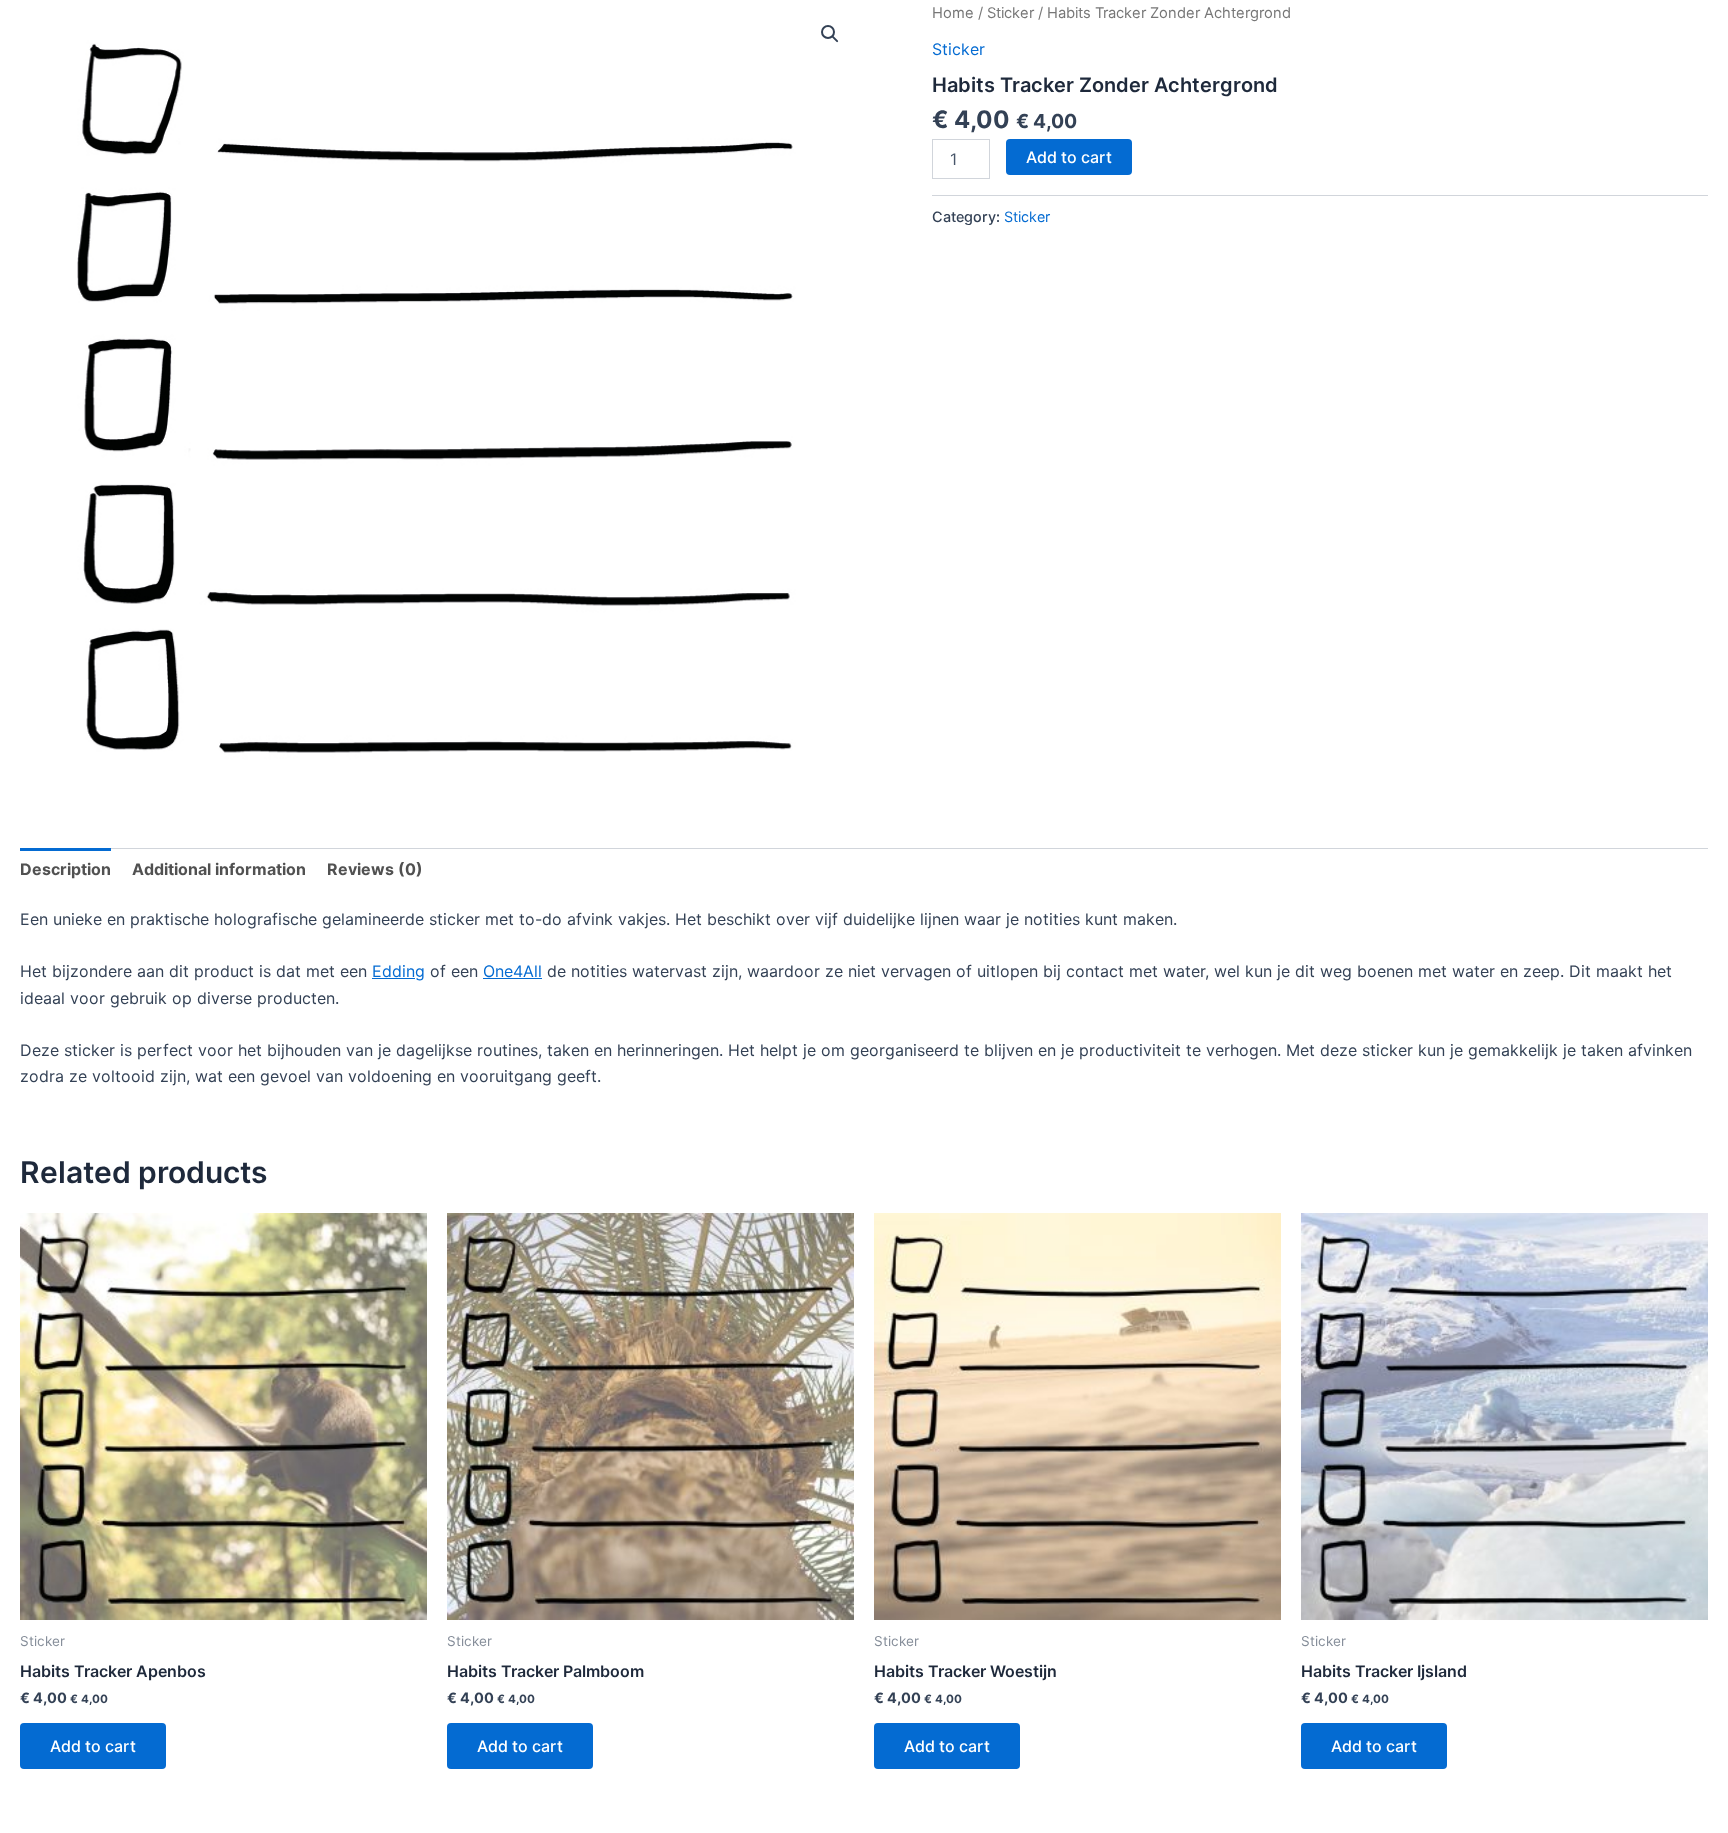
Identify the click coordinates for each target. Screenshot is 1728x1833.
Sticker (1010, 13)
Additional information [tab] (219, 869)
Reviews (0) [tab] (375, 869)
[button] (830, 34)
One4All (512, 971)
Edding (398, 971)
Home (953, 13)
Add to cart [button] (93, 1746)
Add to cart (1069, 157)
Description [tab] (65, 869)
